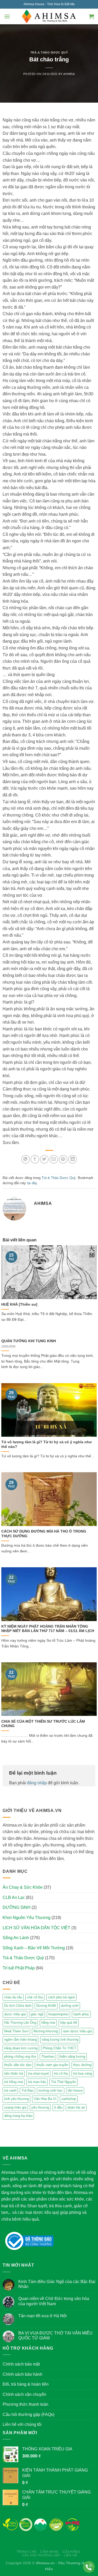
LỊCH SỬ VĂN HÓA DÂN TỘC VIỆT (36, 1928)
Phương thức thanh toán (25, 2404)
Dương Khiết (46, 2006)
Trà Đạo (27, 2090)
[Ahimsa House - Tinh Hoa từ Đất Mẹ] (49, 16)
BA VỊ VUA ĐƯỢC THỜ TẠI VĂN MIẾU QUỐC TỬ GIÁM (55, 2336)
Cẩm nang (49, 2552)
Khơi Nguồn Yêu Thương (27, 1918)
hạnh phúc (81, 2014)
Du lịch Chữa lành (18, 2006)
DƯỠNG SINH (17, 1907)
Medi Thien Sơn (16, 2031)
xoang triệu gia (15, 2107)
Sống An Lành (16, 1938)
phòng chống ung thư (20, 2056)
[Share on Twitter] (44, 1159)
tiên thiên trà (14, 2073)
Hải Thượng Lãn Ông (20, 2023)
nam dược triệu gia (77, 2031)
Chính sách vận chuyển (24, 2394)
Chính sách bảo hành (22, 2374)
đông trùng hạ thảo (18, 2116)
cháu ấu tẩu (13, 1997)
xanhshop (69, 2099)
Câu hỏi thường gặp (41, 2555)
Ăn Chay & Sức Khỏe (23, 1887)
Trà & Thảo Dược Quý (49, 52)
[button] (7, 16)
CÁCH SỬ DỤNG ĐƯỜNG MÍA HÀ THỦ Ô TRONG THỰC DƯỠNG (44, 1534)
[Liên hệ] (89, 2567)
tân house (75, 2090)
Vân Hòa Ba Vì (45, 2099)
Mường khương (46, 2031)
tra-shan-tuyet (38, 2073)
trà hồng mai (14, 2082)
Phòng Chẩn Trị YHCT (59, 2048)
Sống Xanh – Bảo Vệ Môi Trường (34, 1948)
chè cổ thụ (35, 1997)
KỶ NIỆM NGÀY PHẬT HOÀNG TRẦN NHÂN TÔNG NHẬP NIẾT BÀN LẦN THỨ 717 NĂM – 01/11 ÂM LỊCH (48, 1629)
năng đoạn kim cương (21, 2048)
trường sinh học (51, 2090)
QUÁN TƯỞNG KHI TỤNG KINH (29, 1341)
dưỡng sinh (70, 2006)
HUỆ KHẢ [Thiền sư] (19, 1304)
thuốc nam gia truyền (52, 2065)
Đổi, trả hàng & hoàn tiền (26, 2384)
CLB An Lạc (14, 1897)
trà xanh (10, 2090)
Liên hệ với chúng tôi (22, 2424)
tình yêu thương (16, 2099)
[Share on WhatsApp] (25, 1159)
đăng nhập (37, 1783)
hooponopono (58, 2014)
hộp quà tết (69, 2023)
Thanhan (48, 2056)
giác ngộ (37, 2014)
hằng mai (48, 2023)
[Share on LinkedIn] (73, 1159)
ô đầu (58, 2107)
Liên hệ (70, 2555)
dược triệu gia (15, 2014)
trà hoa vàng (83, 2073)
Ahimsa (69, 74)
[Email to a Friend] (54, 1159)
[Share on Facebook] (35, 1159)
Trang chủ (27, 2552)
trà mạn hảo (37, 2082)
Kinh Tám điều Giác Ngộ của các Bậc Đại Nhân (57, 2284)
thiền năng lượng (72, 2056)
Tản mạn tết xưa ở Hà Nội (42, 2316)
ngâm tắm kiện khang (21, 2040)
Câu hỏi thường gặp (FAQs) (28, 2414)
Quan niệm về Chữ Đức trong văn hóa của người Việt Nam (54, 2301)
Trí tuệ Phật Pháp (19, 1968)
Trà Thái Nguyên (64, 2082)
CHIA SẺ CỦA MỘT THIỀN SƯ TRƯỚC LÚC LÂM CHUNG (43, 1724)
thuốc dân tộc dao (18, 2065)
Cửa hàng (71, 2552)
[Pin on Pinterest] (63, 1159)
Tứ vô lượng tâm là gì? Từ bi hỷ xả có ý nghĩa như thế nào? (47, 1444)
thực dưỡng (82, 2065)
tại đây (32, 1183)
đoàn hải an (76, 2107)
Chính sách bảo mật (21, 2364)
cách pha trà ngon (61, 1997)
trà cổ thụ (61, 2073)
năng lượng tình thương (60, 2040)
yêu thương (40, 2107)
